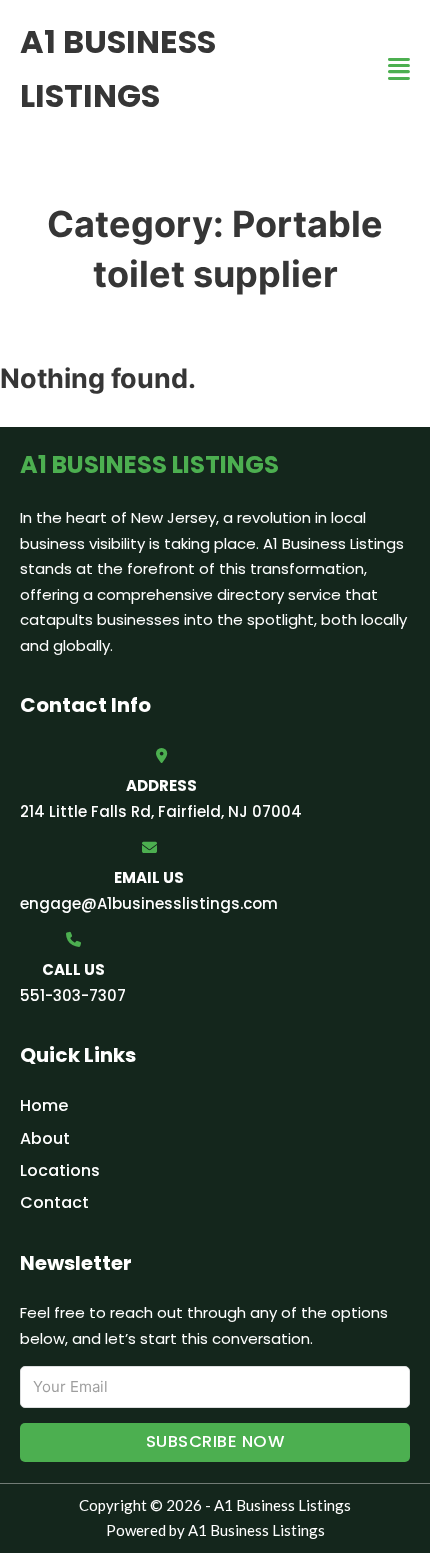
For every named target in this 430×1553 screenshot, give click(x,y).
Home (44, 1105)
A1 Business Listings (118, 68)
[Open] (399, 69)
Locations (60, 1170)
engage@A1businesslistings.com (149, 903)
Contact (54, 1202)
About (45, 1138)
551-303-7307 (73, 995)
